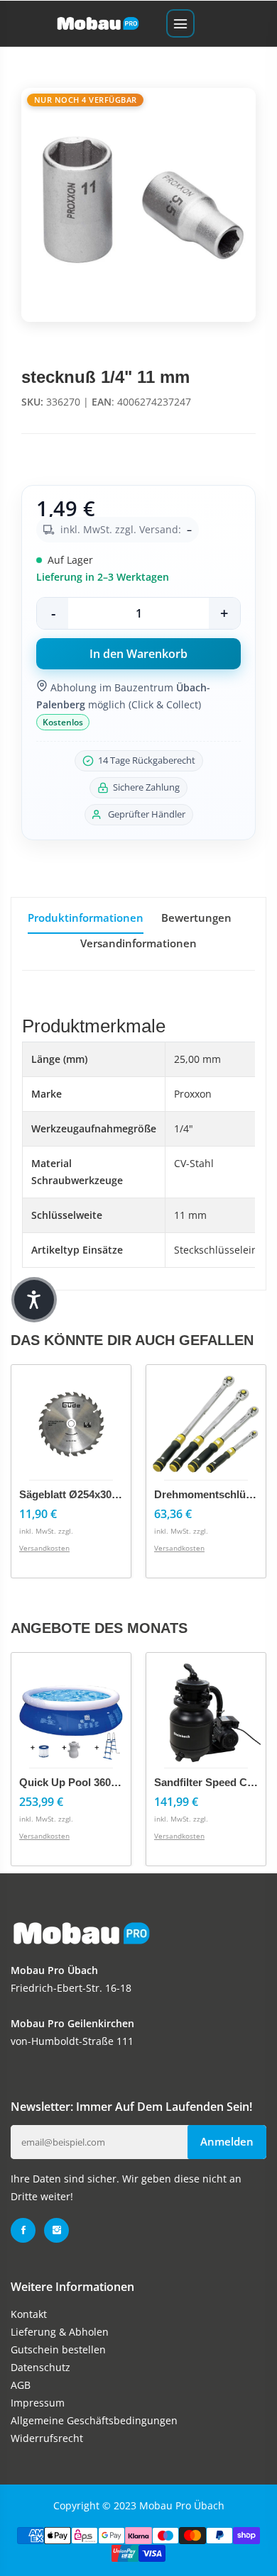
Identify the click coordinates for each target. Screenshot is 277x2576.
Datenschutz (40, 2367)
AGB (21, 2385)
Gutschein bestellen (58, 2349)
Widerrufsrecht (47, 2438)
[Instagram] (56, 2230)
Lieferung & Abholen (60, 2332)
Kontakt (29, 2314)
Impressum (38, 2403)
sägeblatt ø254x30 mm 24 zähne (100, 1494)
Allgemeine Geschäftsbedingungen (94, 2420)
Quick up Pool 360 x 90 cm (87, 1782)
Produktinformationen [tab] (86, 918)
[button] (34, 1300)
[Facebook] (23, 2230)
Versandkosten (44, 1548)
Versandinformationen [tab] (138, 943)
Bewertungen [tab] (196, 918)
